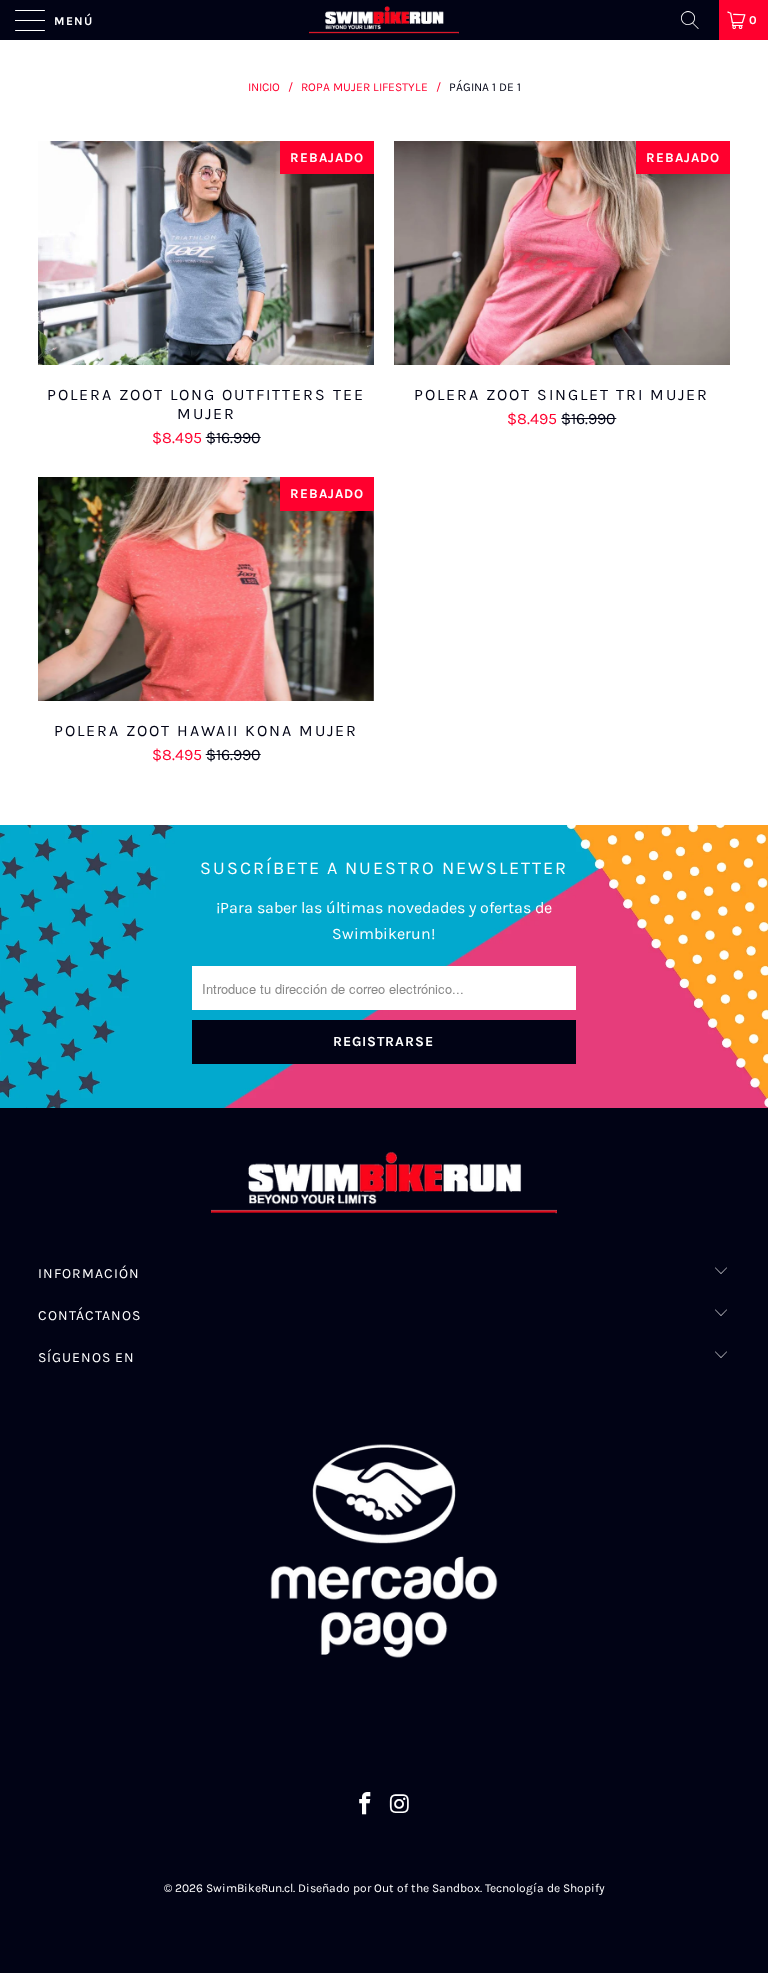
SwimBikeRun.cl (249, 1888)
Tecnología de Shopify (545, 1888)
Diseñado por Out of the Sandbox (389, 1888)
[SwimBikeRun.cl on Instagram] (401, 1806)
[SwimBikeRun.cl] (384, 20)
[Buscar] (697, 20)
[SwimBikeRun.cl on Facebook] (366, 1806)
